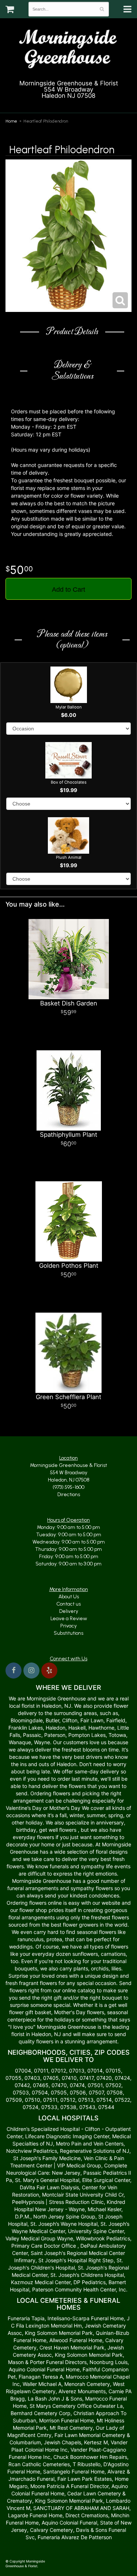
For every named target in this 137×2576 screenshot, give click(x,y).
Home (11, 121)
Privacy (68, 1626)
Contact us (68, 1604)
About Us (69, 1597)
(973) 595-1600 (72, 104)
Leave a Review (69, 1619)
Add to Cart (68, 590)
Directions (69, 1494)
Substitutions (68, 1633)
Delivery (69, 1611)
